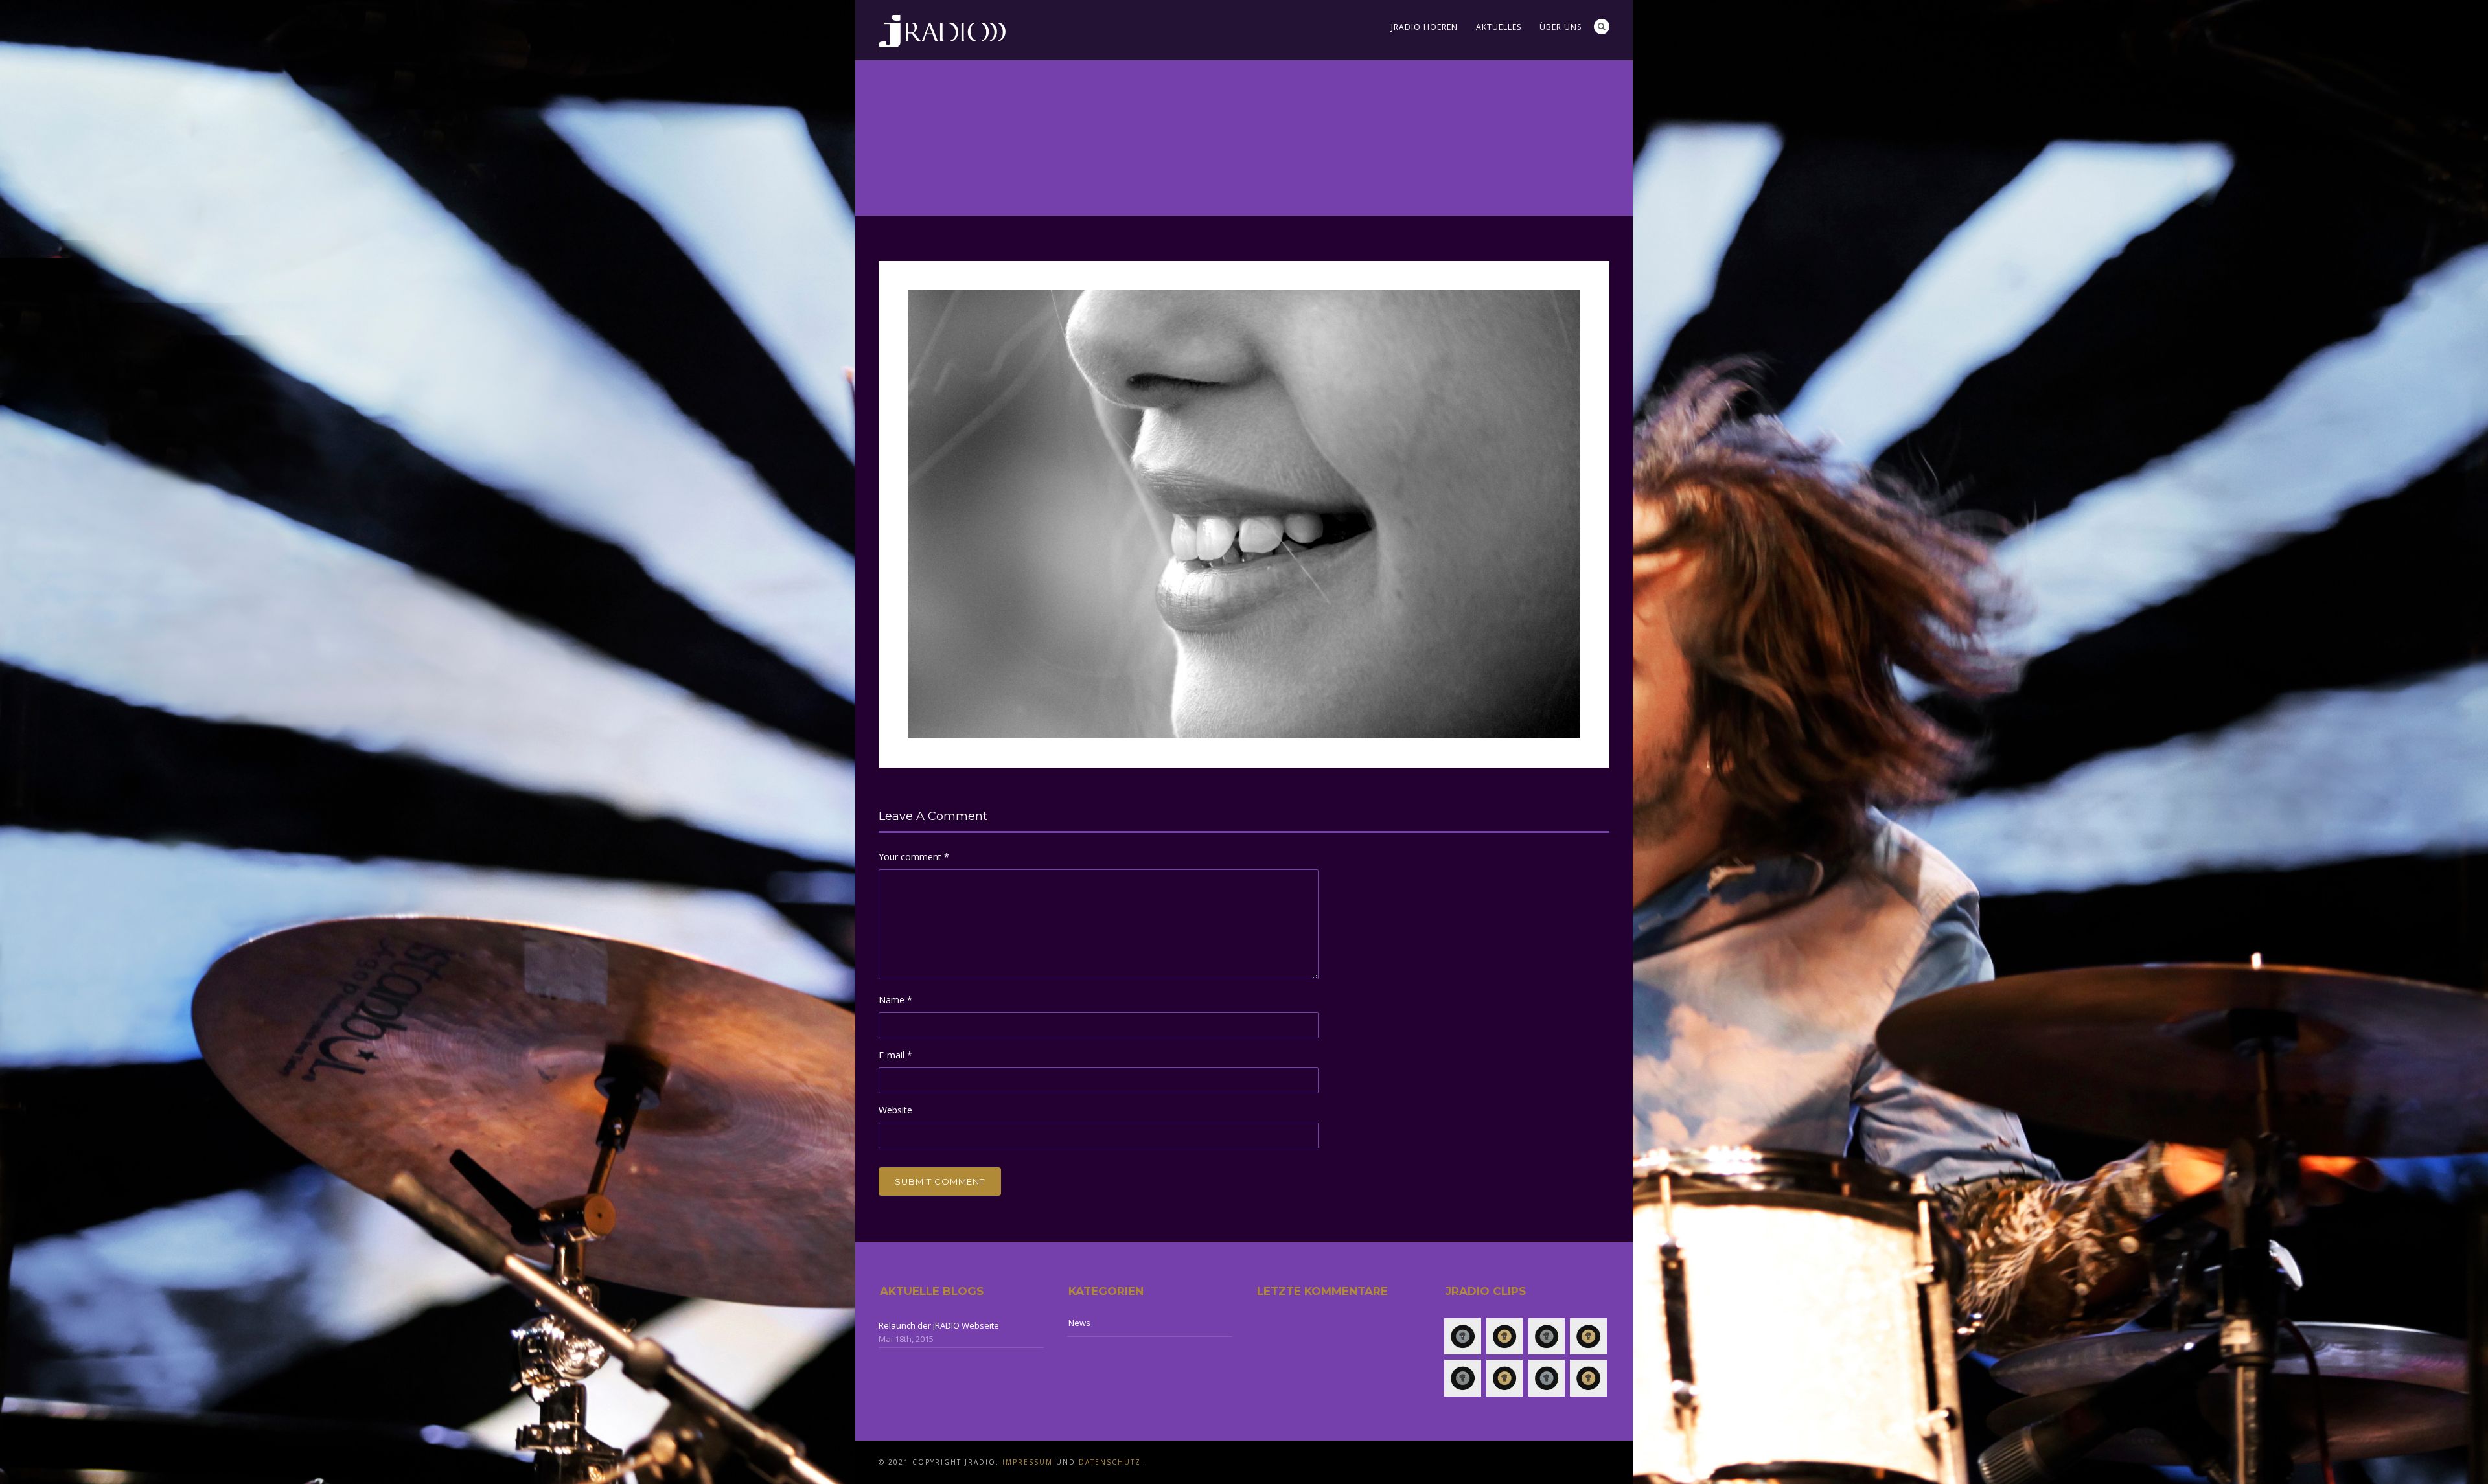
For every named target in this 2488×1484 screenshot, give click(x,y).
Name (895, 1000)
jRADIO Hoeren (1424, 27)
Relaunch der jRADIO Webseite (939, 1325)
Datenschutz (1110, 1462)
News (1079, 1323)
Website (895, 1110)
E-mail (895, 1055)
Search (1602, 27)
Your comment (914, 857)
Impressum (1028, 1462)
